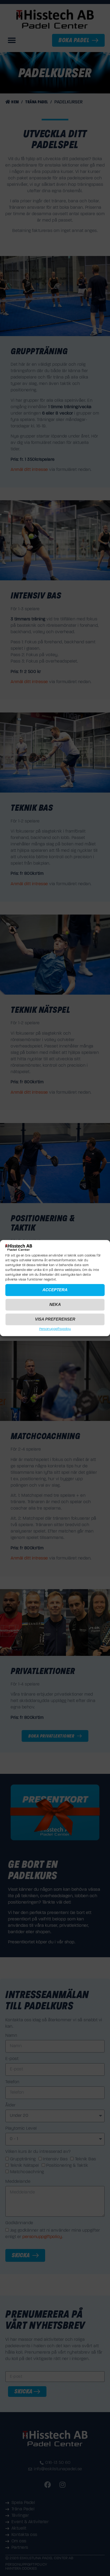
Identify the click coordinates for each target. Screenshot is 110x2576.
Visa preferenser (55, 1319)
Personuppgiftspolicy (55, 1329)
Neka (55, 1304)
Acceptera (55, 1290)
